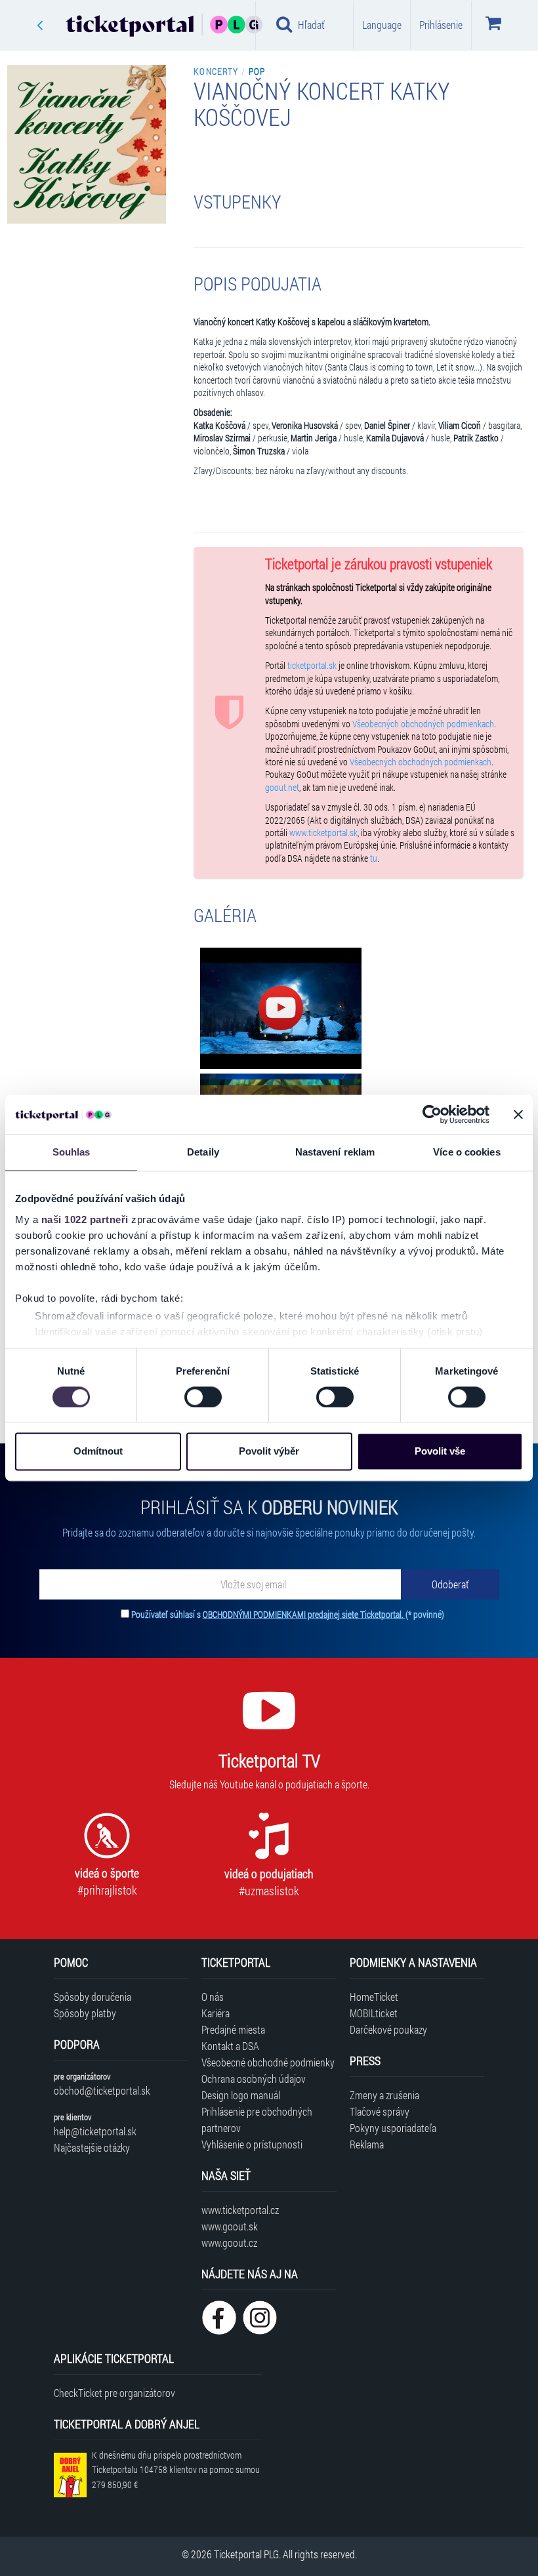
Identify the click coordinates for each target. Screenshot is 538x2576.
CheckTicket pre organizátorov (114, 2393)
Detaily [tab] (203, 1152)
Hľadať (311, 25)
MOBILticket (374, 2013)
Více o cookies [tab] (466, 1152)
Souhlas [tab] (72, 1152)
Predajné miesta (233, 2029)
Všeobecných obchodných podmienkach (423, 724)
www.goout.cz (229, 2243)
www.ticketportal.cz (240, 2210)
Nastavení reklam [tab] (335, 1152)
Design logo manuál (241, 2095)
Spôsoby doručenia (93, 1997)
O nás (213, 1997)
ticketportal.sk (312, 666)
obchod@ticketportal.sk (102, 2090)
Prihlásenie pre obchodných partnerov (257, 2120)
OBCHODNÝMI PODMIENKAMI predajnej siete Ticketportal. (304, 1614)
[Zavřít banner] (518, 1114)
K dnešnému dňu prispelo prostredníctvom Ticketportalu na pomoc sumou (176, 2470)
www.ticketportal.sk (323, 833)
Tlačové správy (380, 2111)
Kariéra (216, 2013)
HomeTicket (374, 1997)
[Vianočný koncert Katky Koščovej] (281, 1008)
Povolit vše (440, 1452)
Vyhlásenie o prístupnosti (252, 2144)
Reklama (367, 2144)
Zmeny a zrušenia (384, 2095)
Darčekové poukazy (388, 2029)
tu (374, 858)
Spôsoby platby (85, 2013)
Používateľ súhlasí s (288, 1614)
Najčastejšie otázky (92, 2147)
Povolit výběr (269, 1452)
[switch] (203, 1397)
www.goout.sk (230, 2226)
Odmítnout (98, 1452)
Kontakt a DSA (230, 2046)
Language (382, 25)
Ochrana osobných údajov (254, 2079)
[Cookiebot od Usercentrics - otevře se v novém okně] (432, 1114)
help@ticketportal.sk (95, 2131)
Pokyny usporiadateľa (393, 2128)
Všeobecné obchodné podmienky (268, 2062)
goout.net (282, 788)
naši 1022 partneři (85, 1219)
